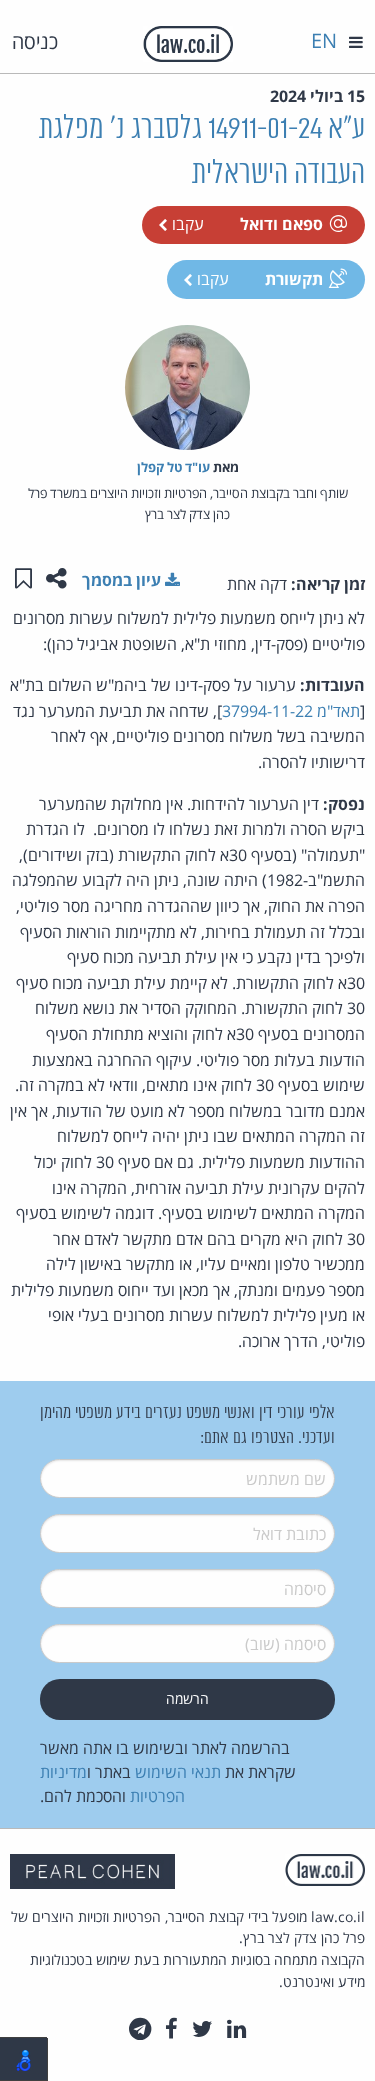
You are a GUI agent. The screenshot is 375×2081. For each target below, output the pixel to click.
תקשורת (294, 279)
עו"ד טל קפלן (173, 467)
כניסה (35, 41)
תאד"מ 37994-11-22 (291, 711)
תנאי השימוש (178, 1772)
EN (324, 40)
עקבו (186, 224)
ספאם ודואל (281, 224)
